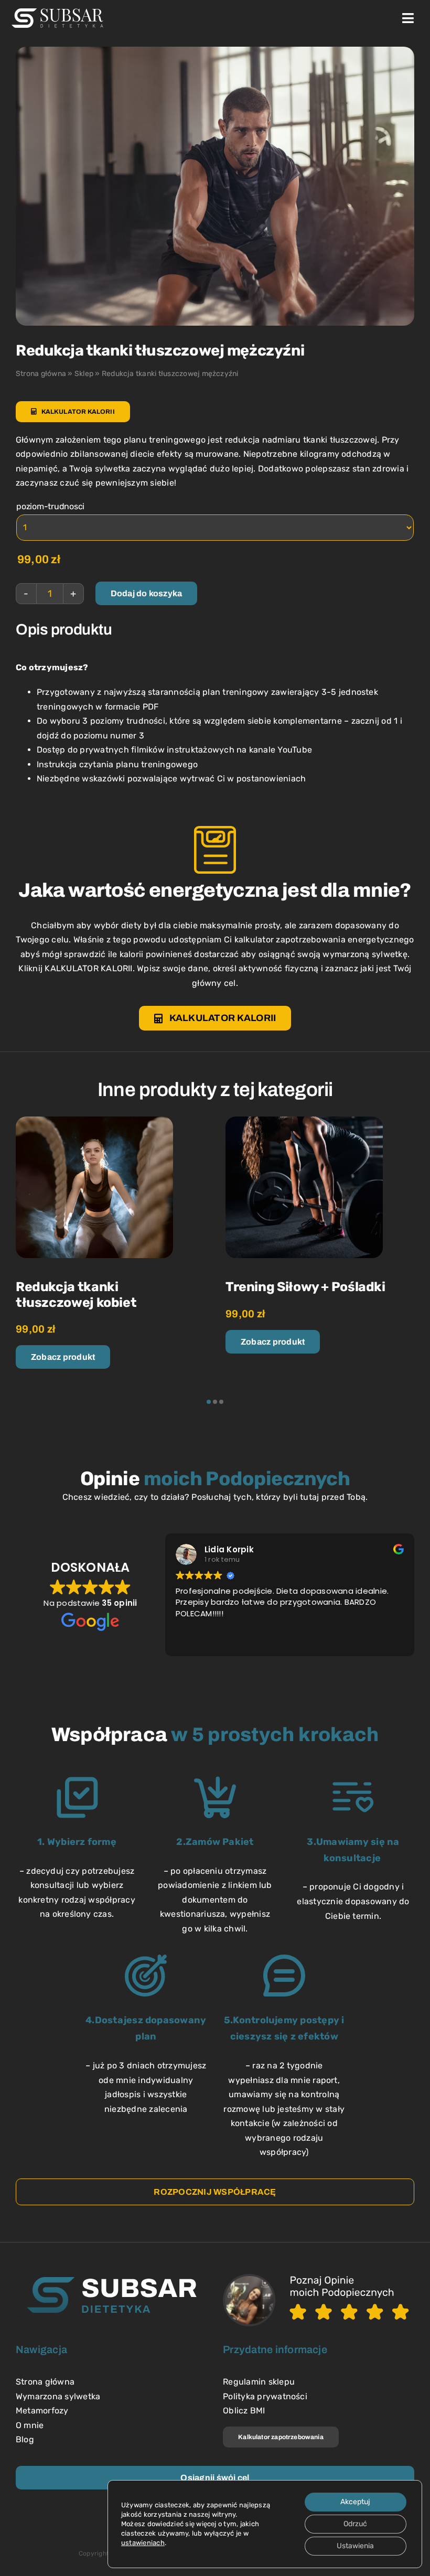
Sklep (84, 374)
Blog (25, 2439)
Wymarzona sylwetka (58, 2396)
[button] (209, 1402)
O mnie (30, 2425)
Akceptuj (355, 2502)
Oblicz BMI (244, 2411)
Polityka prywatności (265, 2396)
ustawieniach (143, 2543)
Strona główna (41, 374)
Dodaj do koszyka (147, 593)
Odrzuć (355, 2524)
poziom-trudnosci (50, 506)
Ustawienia (355, 2546)
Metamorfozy (42, 2411)
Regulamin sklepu (259, 2382)
